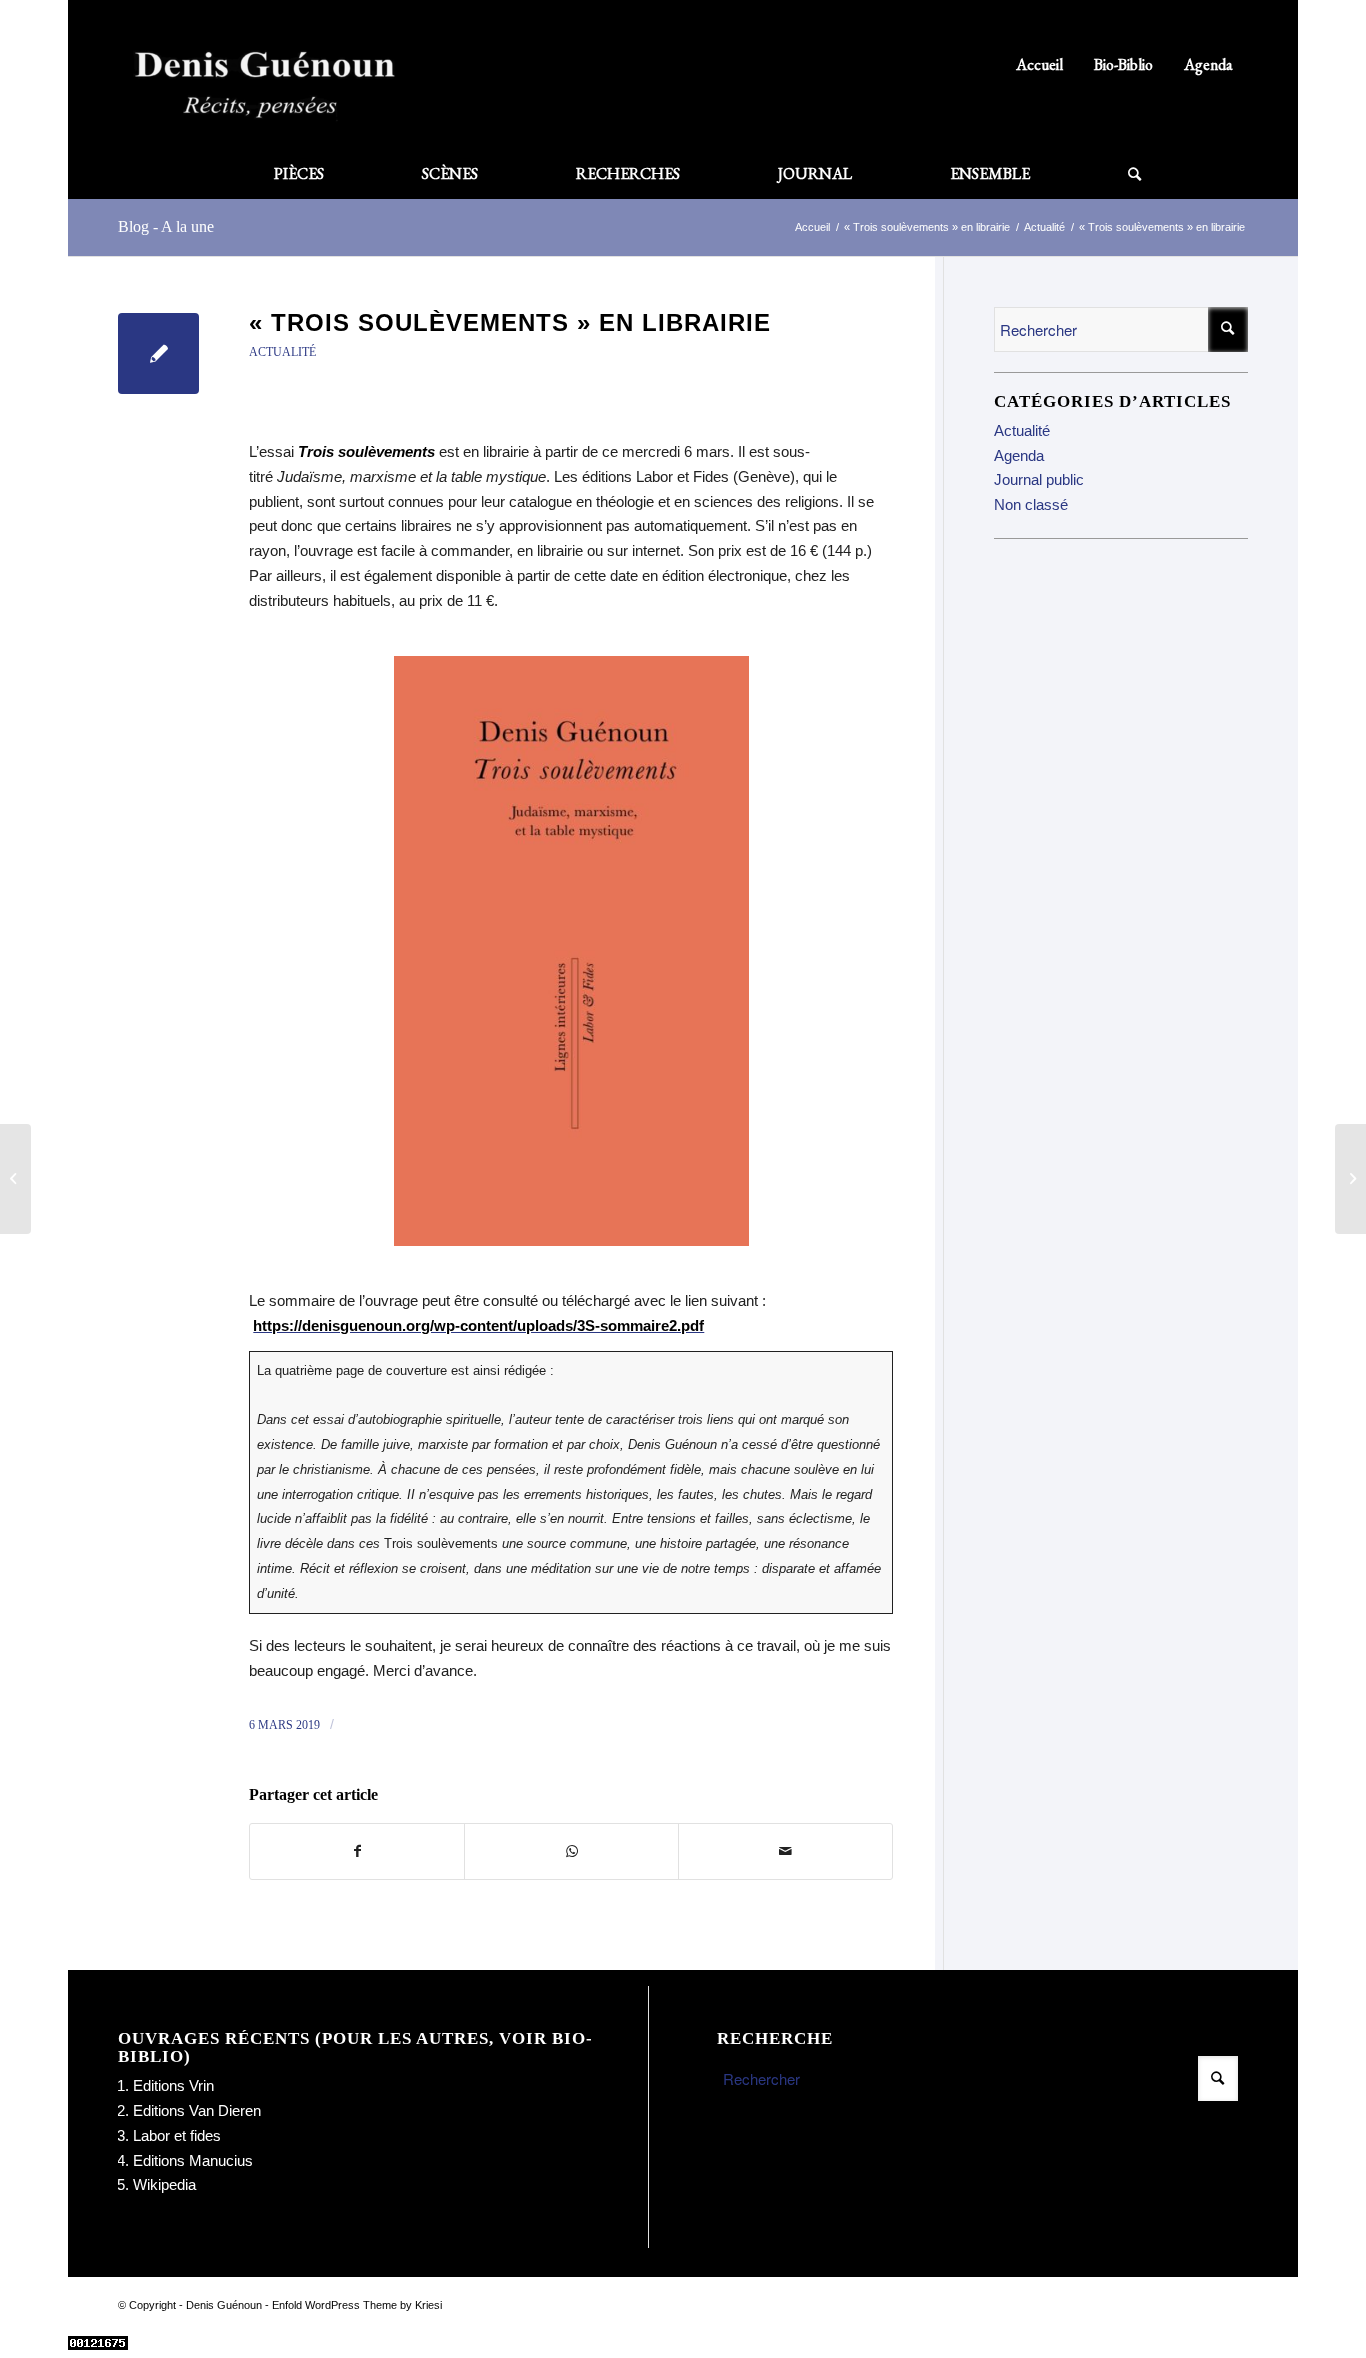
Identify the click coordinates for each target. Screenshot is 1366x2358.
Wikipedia (164, 2184)
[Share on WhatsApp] (571, 1851)
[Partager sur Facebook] (357, 1851)
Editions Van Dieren (197, 2110)
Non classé (1031, 504)
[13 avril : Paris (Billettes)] (15, 1179)
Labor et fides (177, 2135)
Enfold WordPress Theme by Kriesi (357, 2305)
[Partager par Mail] (785, 1851)
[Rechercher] (1110, 174)
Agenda (1208, 64)
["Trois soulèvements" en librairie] (158, 353)
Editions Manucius (193, 2160)
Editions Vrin (173, 2085)
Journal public (1039, 479)
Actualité (282, 352)
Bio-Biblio (1123, 64)
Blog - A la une (166, 226)
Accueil (1039, 64)
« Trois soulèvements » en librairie (510, 322)
